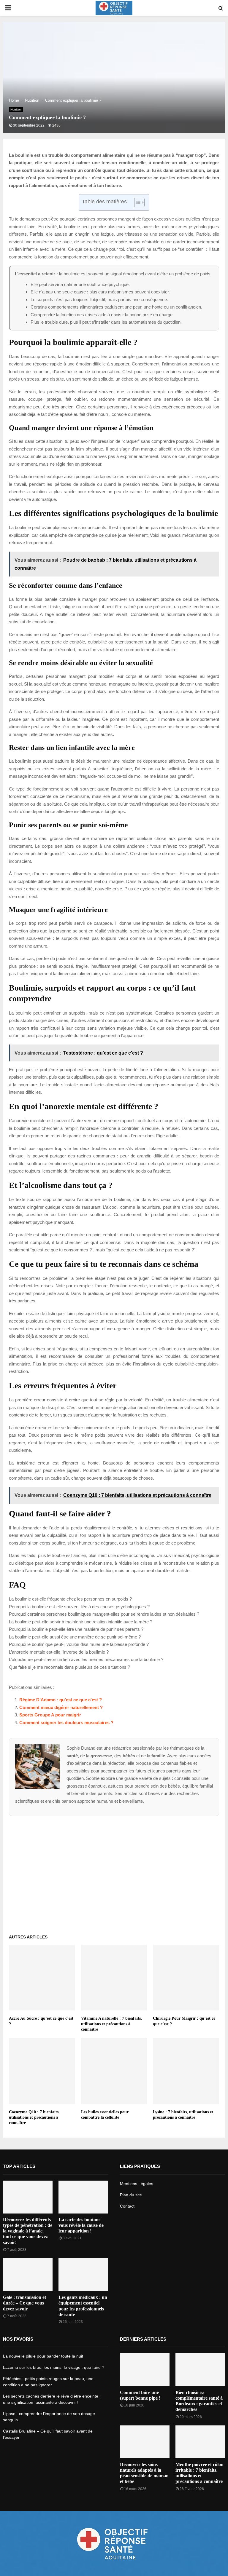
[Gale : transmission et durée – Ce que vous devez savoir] (28, 2275)
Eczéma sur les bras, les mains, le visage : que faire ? (54, 2367)
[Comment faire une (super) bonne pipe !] (145, 2370)
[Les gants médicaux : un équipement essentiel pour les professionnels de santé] (83, 2275)
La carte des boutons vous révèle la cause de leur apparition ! (81, 2225)
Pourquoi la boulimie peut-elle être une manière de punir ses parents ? (76, 1629)
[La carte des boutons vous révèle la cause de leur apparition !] (83, 2197)
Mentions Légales (137, 2184)
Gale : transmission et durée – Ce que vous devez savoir (24, 2303)
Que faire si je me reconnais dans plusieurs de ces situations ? (69, 1667)
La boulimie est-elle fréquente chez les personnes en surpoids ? (70, 1599)
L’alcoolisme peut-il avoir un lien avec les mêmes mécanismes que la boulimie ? (86, 1659)
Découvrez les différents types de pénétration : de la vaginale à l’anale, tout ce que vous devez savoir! (28, 2231)
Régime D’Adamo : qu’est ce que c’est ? (61, 1700)
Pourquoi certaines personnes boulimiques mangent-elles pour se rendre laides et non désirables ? (104, 1614)
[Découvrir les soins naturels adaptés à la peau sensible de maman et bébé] (145, 2442)
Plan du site (131, 2195)
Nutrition (16, 110)
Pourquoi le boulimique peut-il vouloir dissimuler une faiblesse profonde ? (79, 1644)
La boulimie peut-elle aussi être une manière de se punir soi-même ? (75, 1637)
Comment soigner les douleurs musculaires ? (66, 1723)
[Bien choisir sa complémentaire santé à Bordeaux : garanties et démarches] (200, 2370)
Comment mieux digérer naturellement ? (61, 1707)
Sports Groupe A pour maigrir (50, 1715)
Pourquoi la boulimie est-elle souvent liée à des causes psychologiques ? (79, 1607)
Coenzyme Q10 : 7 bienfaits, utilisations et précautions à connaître (34, 2117)
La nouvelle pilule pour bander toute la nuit (43, 2356)
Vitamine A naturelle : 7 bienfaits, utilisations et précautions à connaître (111, 2024)
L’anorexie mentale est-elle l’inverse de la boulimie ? (59, 1652)
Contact (127, 2206)
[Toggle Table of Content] (136, 202)
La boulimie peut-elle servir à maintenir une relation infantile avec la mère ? (81, 1622)
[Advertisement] (114, 1873)
